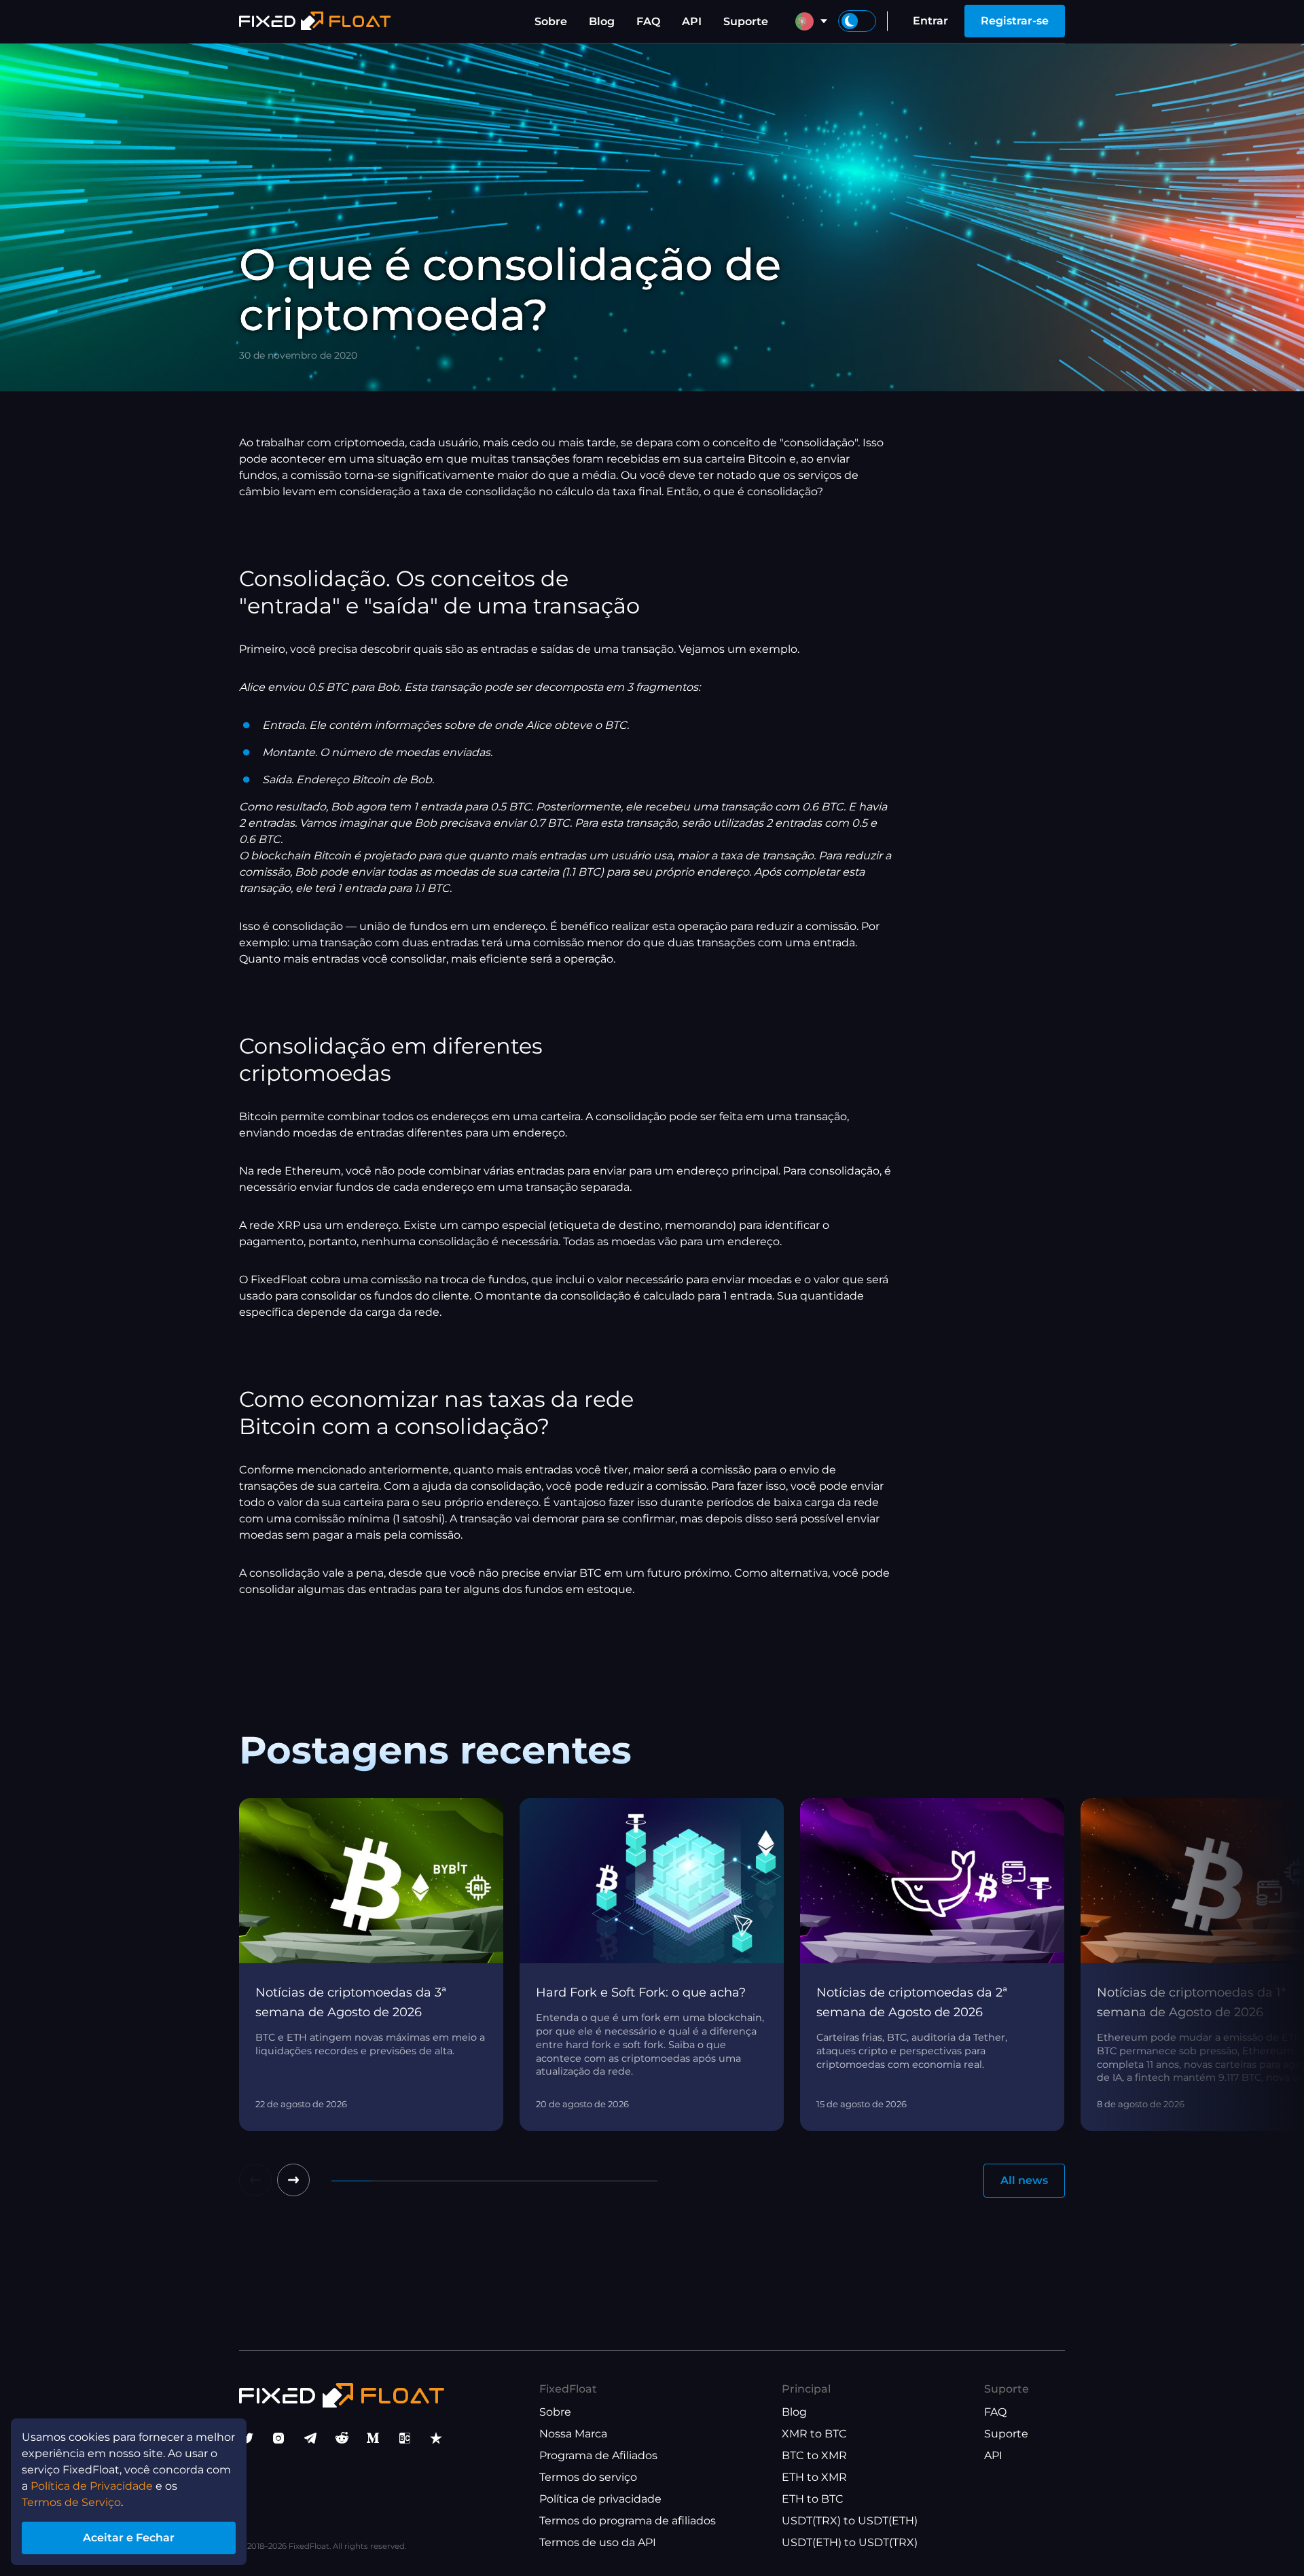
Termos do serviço (588, 2477)
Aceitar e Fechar (129, 2538)
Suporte (746, 21)
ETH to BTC (813, 2499)
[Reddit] (342, 2438)
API (692, 21)
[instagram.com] (278, 2438)
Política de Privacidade (92, 2486)
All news (1024, 2180)
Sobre (551, 21)
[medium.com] (373, 2438)
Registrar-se (1015, 21)
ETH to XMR (814, 2477)
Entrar (930, 21)
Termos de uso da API (598, 2542)
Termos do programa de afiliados (628, 2521)
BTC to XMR (814, 2455)
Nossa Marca (573, 2434)
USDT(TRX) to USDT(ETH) (850, 2521)
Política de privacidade (600, 2499)
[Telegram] (310, 2438)
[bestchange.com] (405, 2438)
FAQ (648, 21)
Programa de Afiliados (598, 2455)
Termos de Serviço (71, 2502)
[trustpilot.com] (436, 2438)
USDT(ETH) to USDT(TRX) (850, 2542)
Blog (602, 21)
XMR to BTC (814, 2434)
